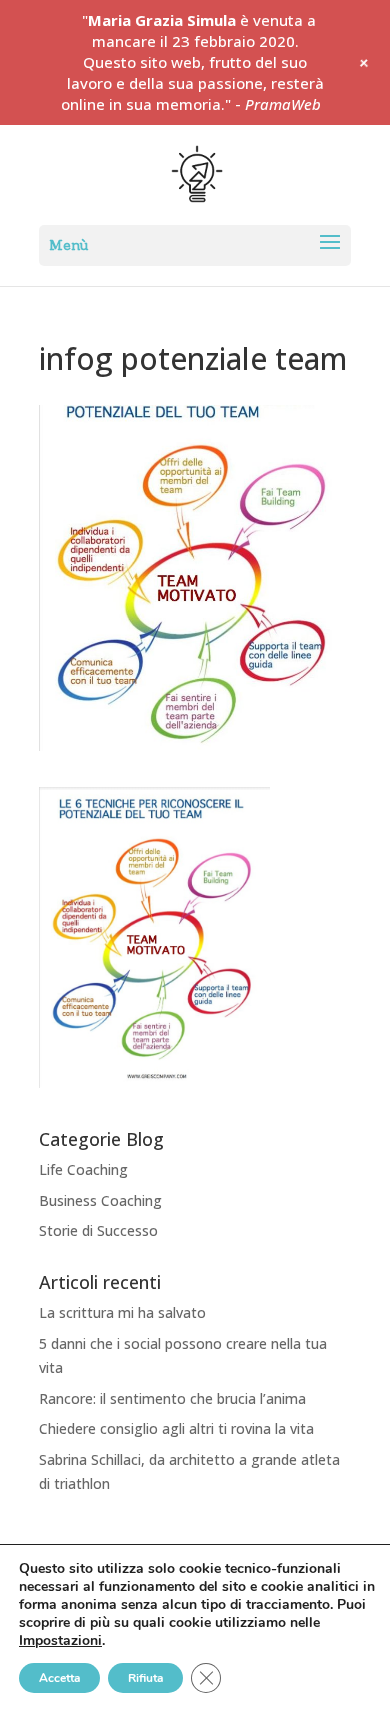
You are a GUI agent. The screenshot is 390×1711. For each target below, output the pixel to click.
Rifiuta (145, 1678)
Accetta (59, 1678)
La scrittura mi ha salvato (122, 1312)
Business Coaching (100, 1200)
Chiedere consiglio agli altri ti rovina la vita (176, 1428)
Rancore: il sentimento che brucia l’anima (172, 1398)
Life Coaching (83, 1169)
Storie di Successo (98, 1230)
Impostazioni (60, 1641)
